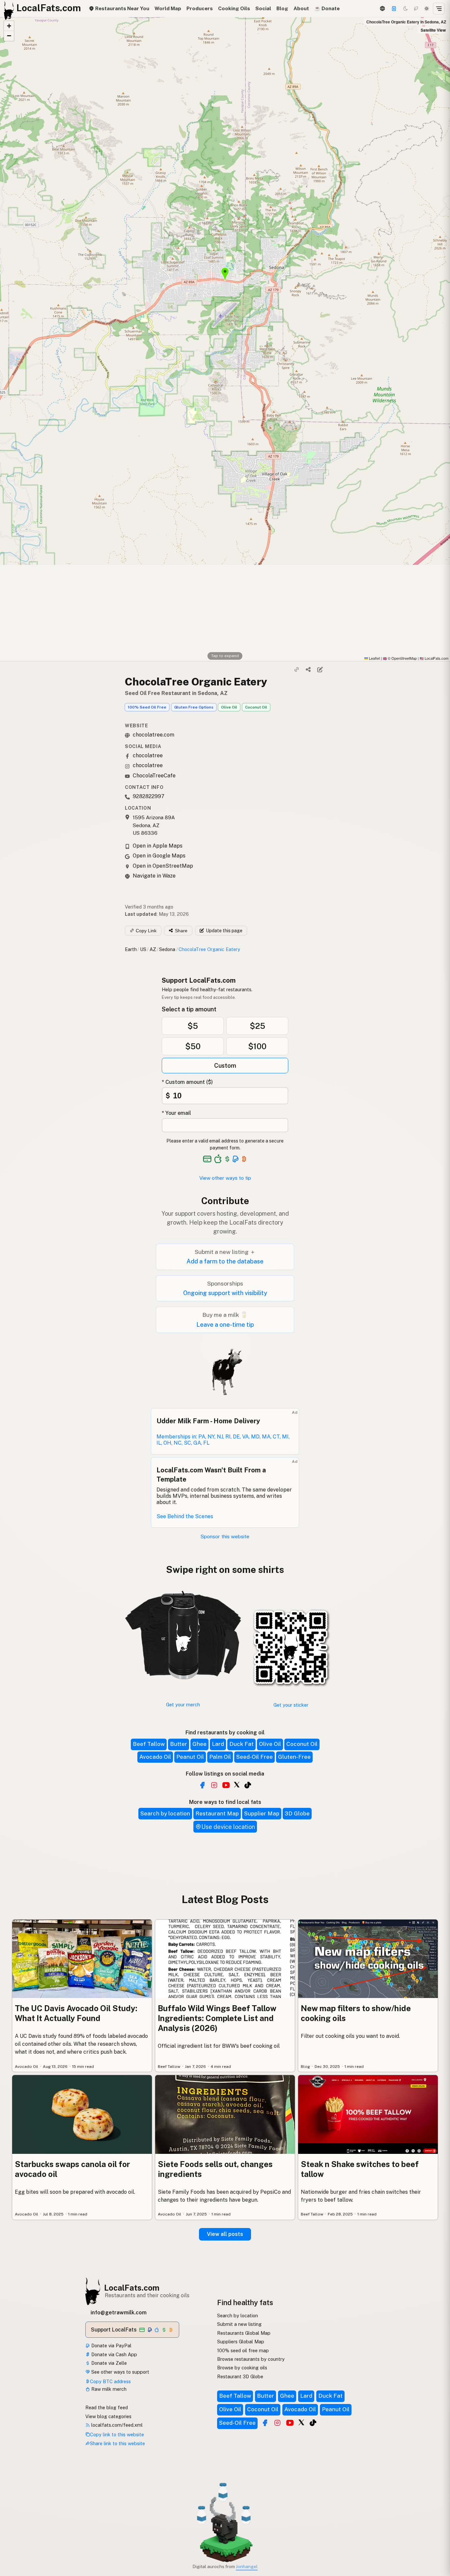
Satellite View (433, 30)
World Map (168, 8)
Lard (218, 1744)
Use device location (228, 1827)
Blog (282, 8)
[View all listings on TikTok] (248, 1785)
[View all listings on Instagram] (214, 1785)
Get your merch (183, 1705)
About (301, 8)
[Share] (308, 669)
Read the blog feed (107, 2407)
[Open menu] (439, 9)
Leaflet (374, 658)
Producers (200, 8)
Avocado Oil (155, 1757)
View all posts (225, 2234)
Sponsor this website (225, 1536)
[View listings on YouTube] (290, 2423)
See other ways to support (120, 2372)
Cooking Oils (234, 8)
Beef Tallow (149, 1744)
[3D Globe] (382, 9)
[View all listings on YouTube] (226, 1785)
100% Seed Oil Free (147, 707)
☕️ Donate (327, 8)
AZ (153, 949)
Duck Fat (241, 1744)
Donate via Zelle (108, 2363)
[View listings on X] (301, 2422)
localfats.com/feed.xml (116, 2425)
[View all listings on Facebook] (202, 1785)
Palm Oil (220, 1757)
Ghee (199, 1744)
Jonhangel (247, 2566)
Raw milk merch (108, 2389)
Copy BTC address (110, 2381)
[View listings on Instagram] (277, 2423)
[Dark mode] (406, 9)
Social (263, 8)
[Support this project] (394, 9)
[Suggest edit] (320, 669)
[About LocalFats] (14, 2526)
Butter (179, 1744)
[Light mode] (427, 9)
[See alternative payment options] (236, 1159)
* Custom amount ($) (187, 1082)
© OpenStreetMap (400, 658)
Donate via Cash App (113, 2354)
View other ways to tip (225, 1178)
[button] (9, 26)
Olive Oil (229, 707)
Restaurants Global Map (244, 2333)
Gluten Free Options (194, 707)
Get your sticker (291, 1705)
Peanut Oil (190, 1757)
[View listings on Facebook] (265, 2423)
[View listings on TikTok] (313, 2423)
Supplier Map (262, 1813)
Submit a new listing (239, 2324)
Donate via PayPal (111, 2345)
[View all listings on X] (237, 1784)
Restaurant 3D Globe (240, 2376)
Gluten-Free (294, 1757)
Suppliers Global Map (241, 2342)
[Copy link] (297, 669)
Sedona (167, 949)
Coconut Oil (256, 707)
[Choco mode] (416, 9)
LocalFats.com (132, 2288)
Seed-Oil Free (254, 1757)
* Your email (176, 1113)
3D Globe (297, 1813)
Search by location (165, 1813)
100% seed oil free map (243, 2350)
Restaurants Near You (122, 8)
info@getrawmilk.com (119, 2313)
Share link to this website (117, 2443)
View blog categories (108, 2416)
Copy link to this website (117, 2434)
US (143, 949)
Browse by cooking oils (242, 2368)
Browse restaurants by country (251, 2359)
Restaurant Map (217, 1813)
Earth (131, 949)
